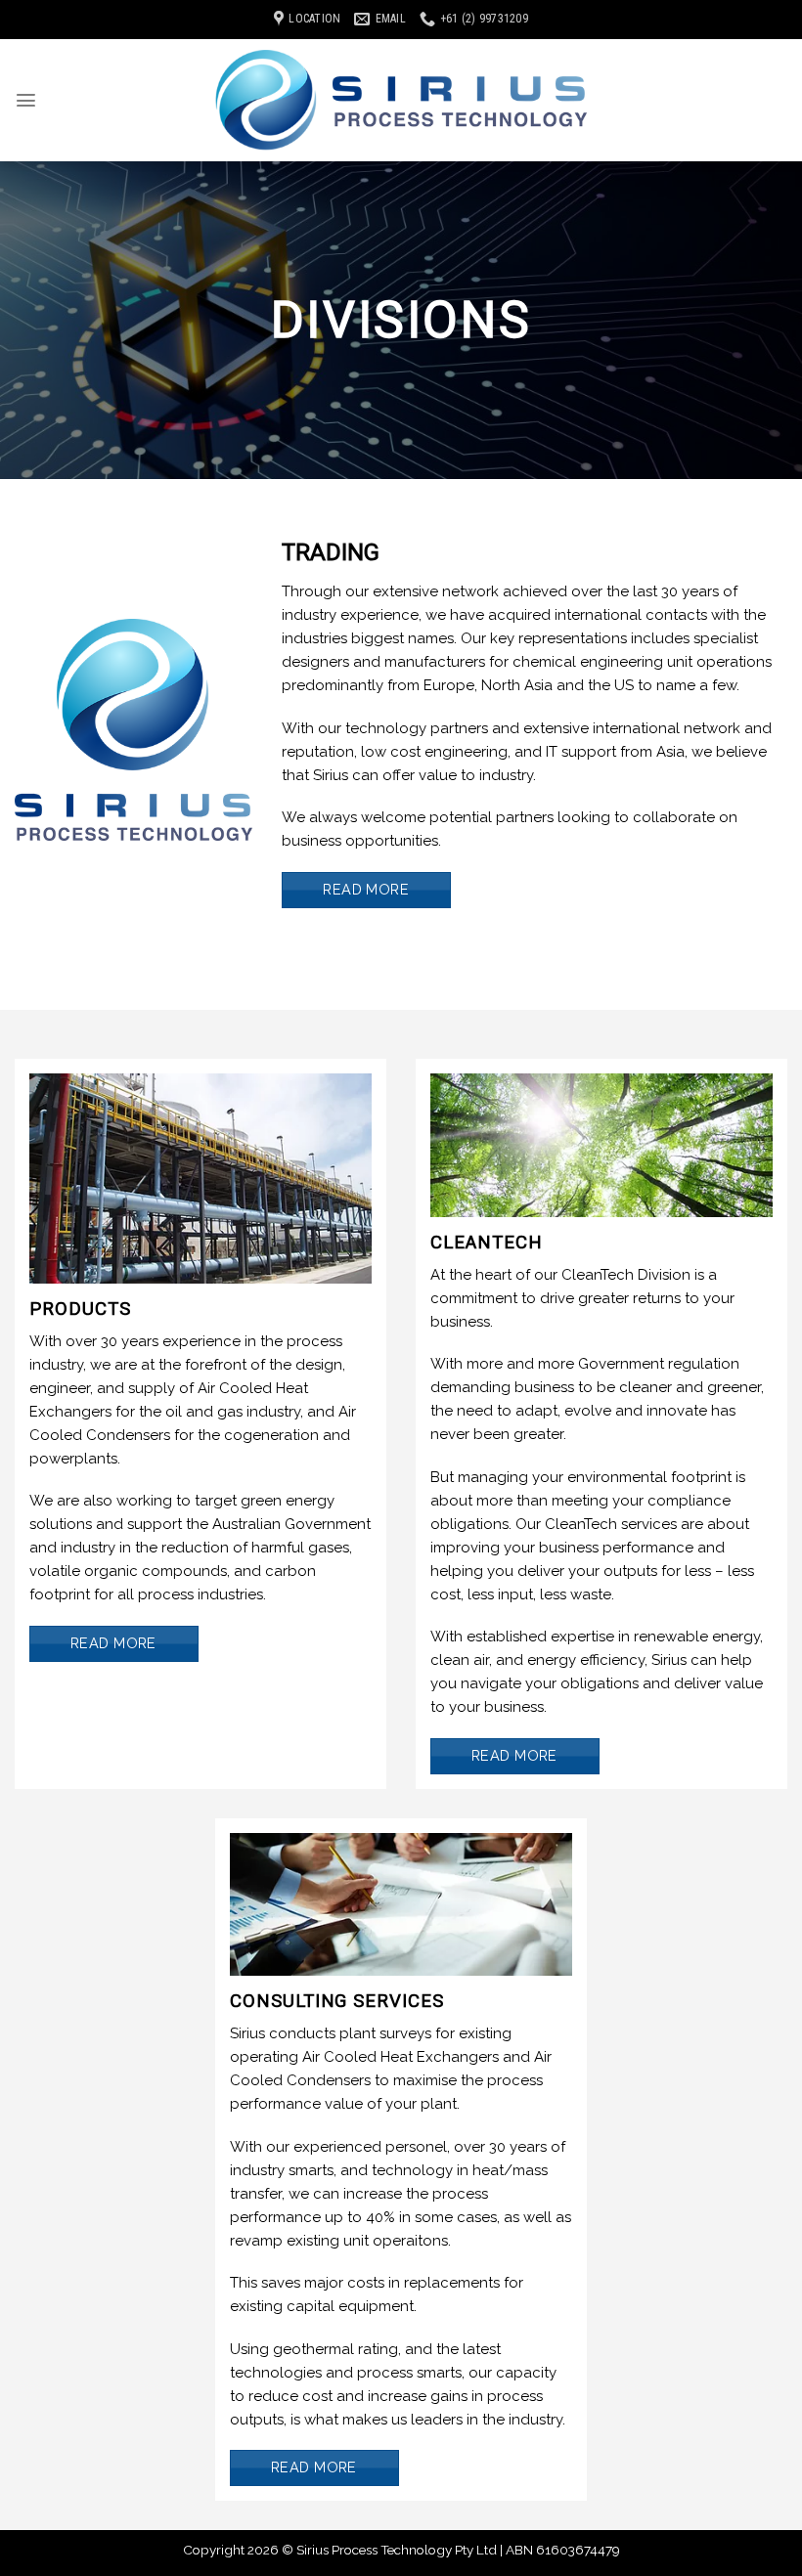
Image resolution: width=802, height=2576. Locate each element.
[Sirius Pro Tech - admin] (401, 100)
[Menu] (26, 100)
